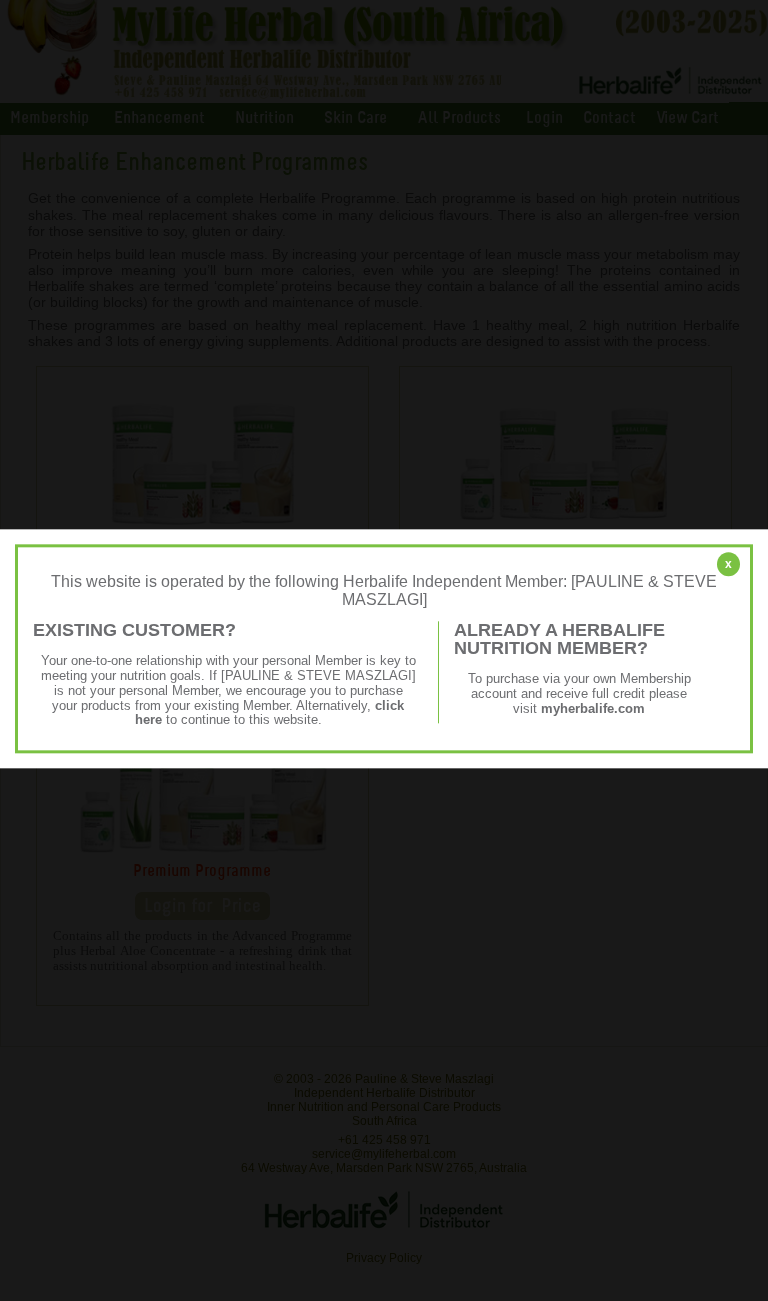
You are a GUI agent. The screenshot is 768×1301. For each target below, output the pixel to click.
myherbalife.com (593, 708)
